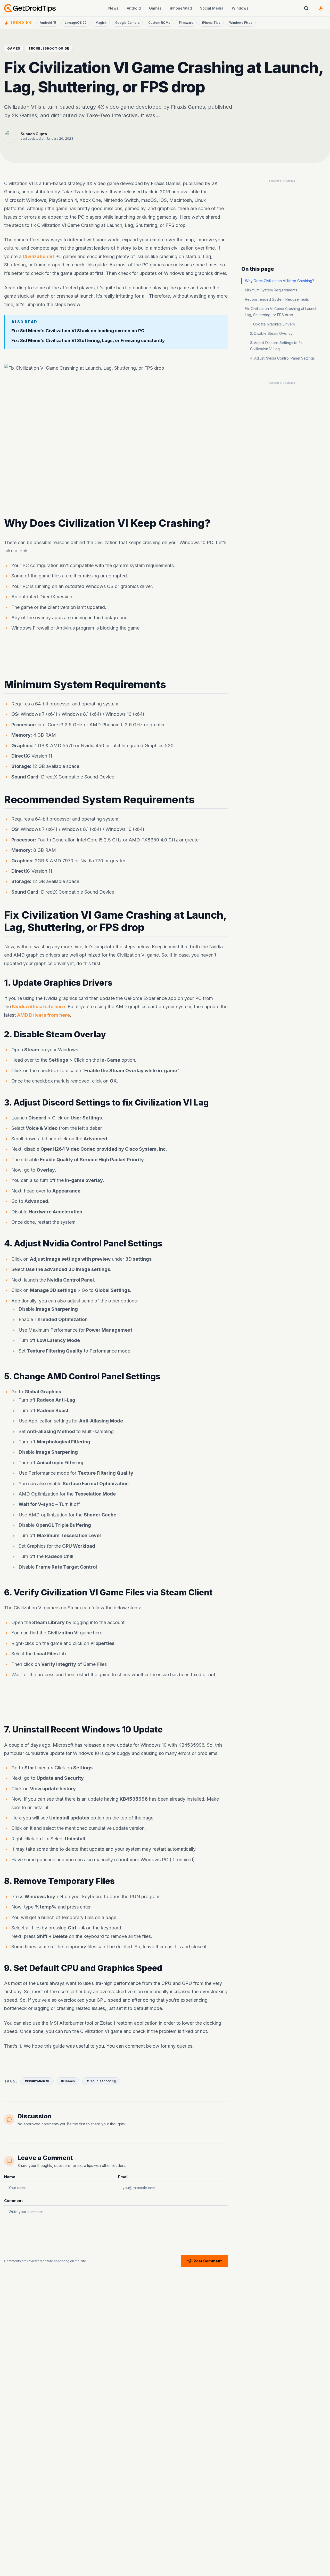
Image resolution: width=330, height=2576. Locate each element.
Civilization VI (38, 256)
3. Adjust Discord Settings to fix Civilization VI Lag (276, 346)
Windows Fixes (241, 23)
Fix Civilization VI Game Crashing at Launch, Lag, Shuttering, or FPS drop (282, 312)
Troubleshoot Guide (49, 48)
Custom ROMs (159, 23)
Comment (13, 2201)
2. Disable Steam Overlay (271, 333)
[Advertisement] (116, 656)
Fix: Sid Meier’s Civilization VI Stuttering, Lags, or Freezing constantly (88, 341)
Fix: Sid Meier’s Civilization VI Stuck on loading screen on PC (78, 331)
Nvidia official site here (39, 1007)
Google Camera (127, 23)
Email (123, 2177)
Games (155, 8)
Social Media (212, 8)
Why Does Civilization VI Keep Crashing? (279, 281)
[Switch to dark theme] (321, 8)
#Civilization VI (37, 2081)
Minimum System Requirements (271, 290)
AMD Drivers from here (43, 1015)
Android (134, 8)
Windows (240, 8)
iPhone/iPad (181, 8)
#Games (68, 2081)
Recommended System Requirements (277, 299)
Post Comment (208, 2261)
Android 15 (48, 23)
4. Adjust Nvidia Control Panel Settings (282, 358)
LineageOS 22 (76, 23)
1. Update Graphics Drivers (273, 324)
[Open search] (306, 8)
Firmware (186, 23)
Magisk (101, 23)
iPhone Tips (211, 23)
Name (10, 2177)
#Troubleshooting (101, 2081)
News (113, 8)
